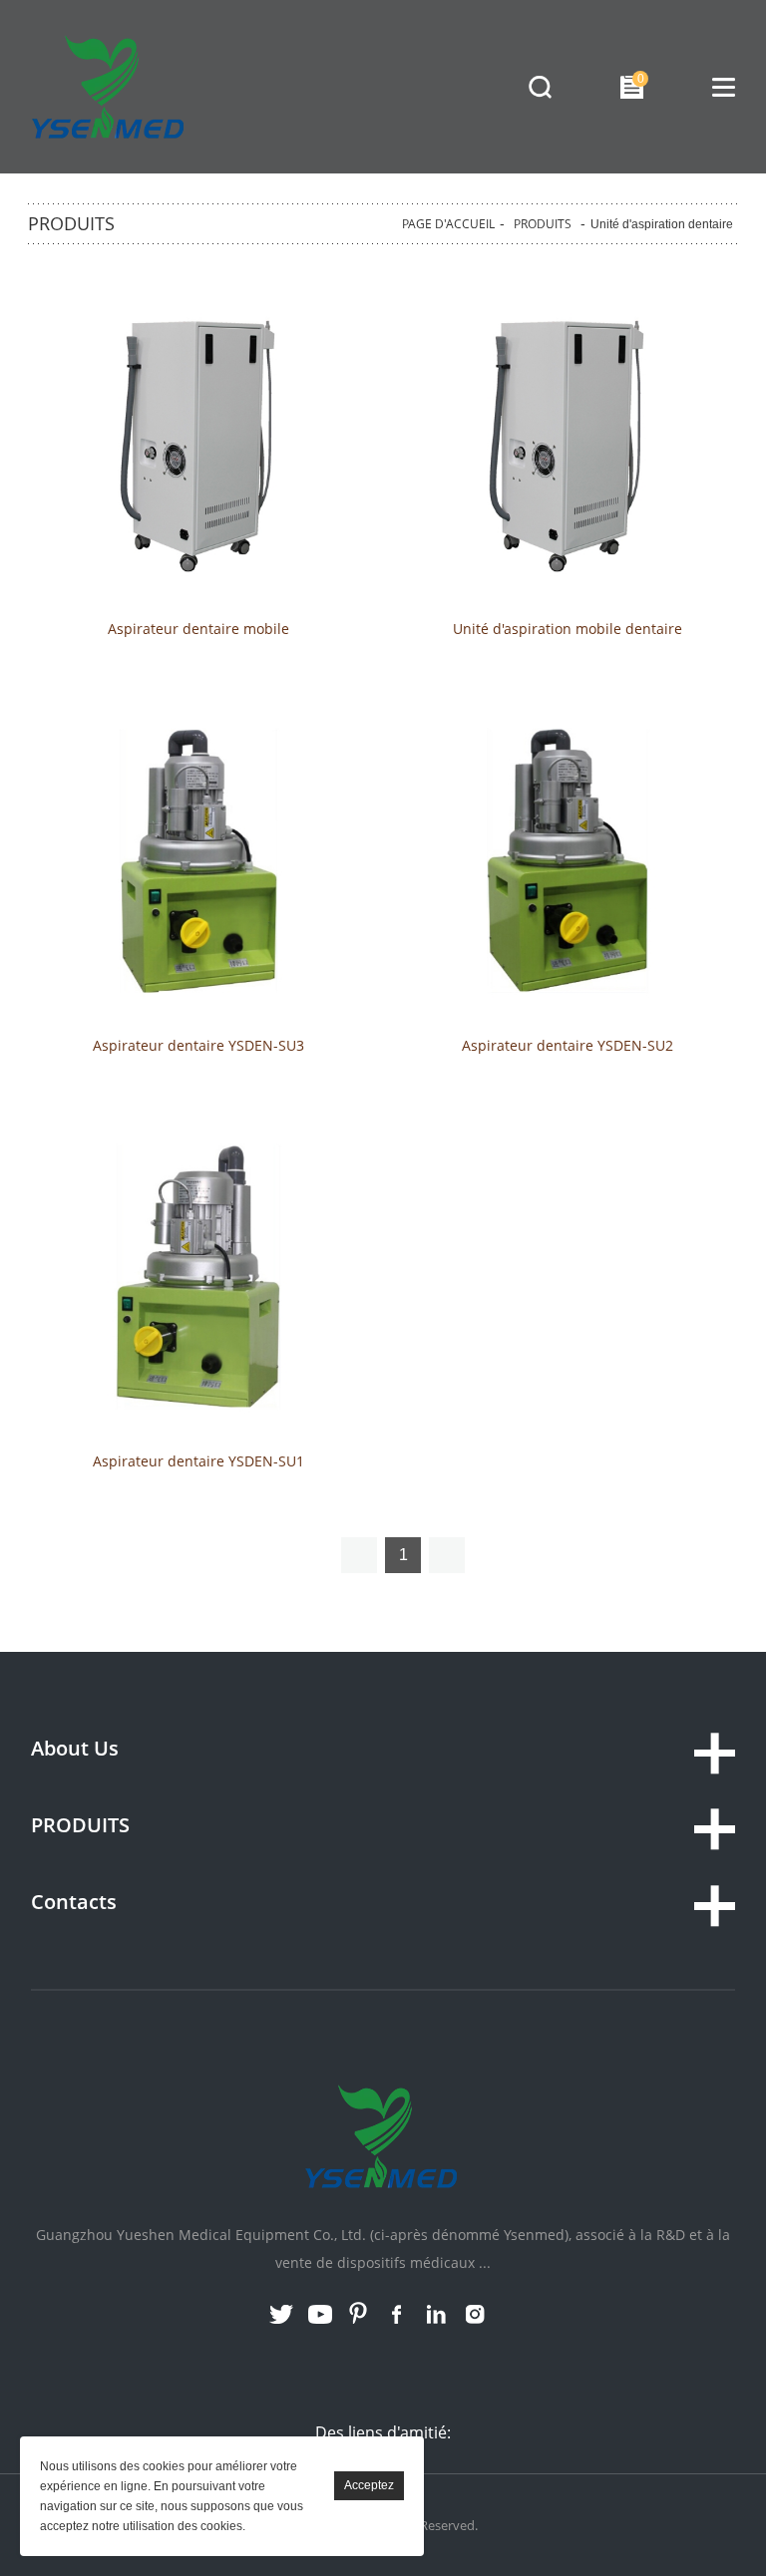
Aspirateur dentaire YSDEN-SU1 (198, 1461)
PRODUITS (543, 224)
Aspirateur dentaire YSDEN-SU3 (198, 1046)
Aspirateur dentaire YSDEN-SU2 (568, 1046)
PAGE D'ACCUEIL (448, 224)
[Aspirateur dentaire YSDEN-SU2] (568, 861)
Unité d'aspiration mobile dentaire (568, 629)
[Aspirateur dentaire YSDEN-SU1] (198, 1278)
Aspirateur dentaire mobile (198, 629)
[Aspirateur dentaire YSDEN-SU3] (198, 861)
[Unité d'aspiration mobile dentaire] (568, 445)
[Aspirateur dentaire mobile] (198, 445)
